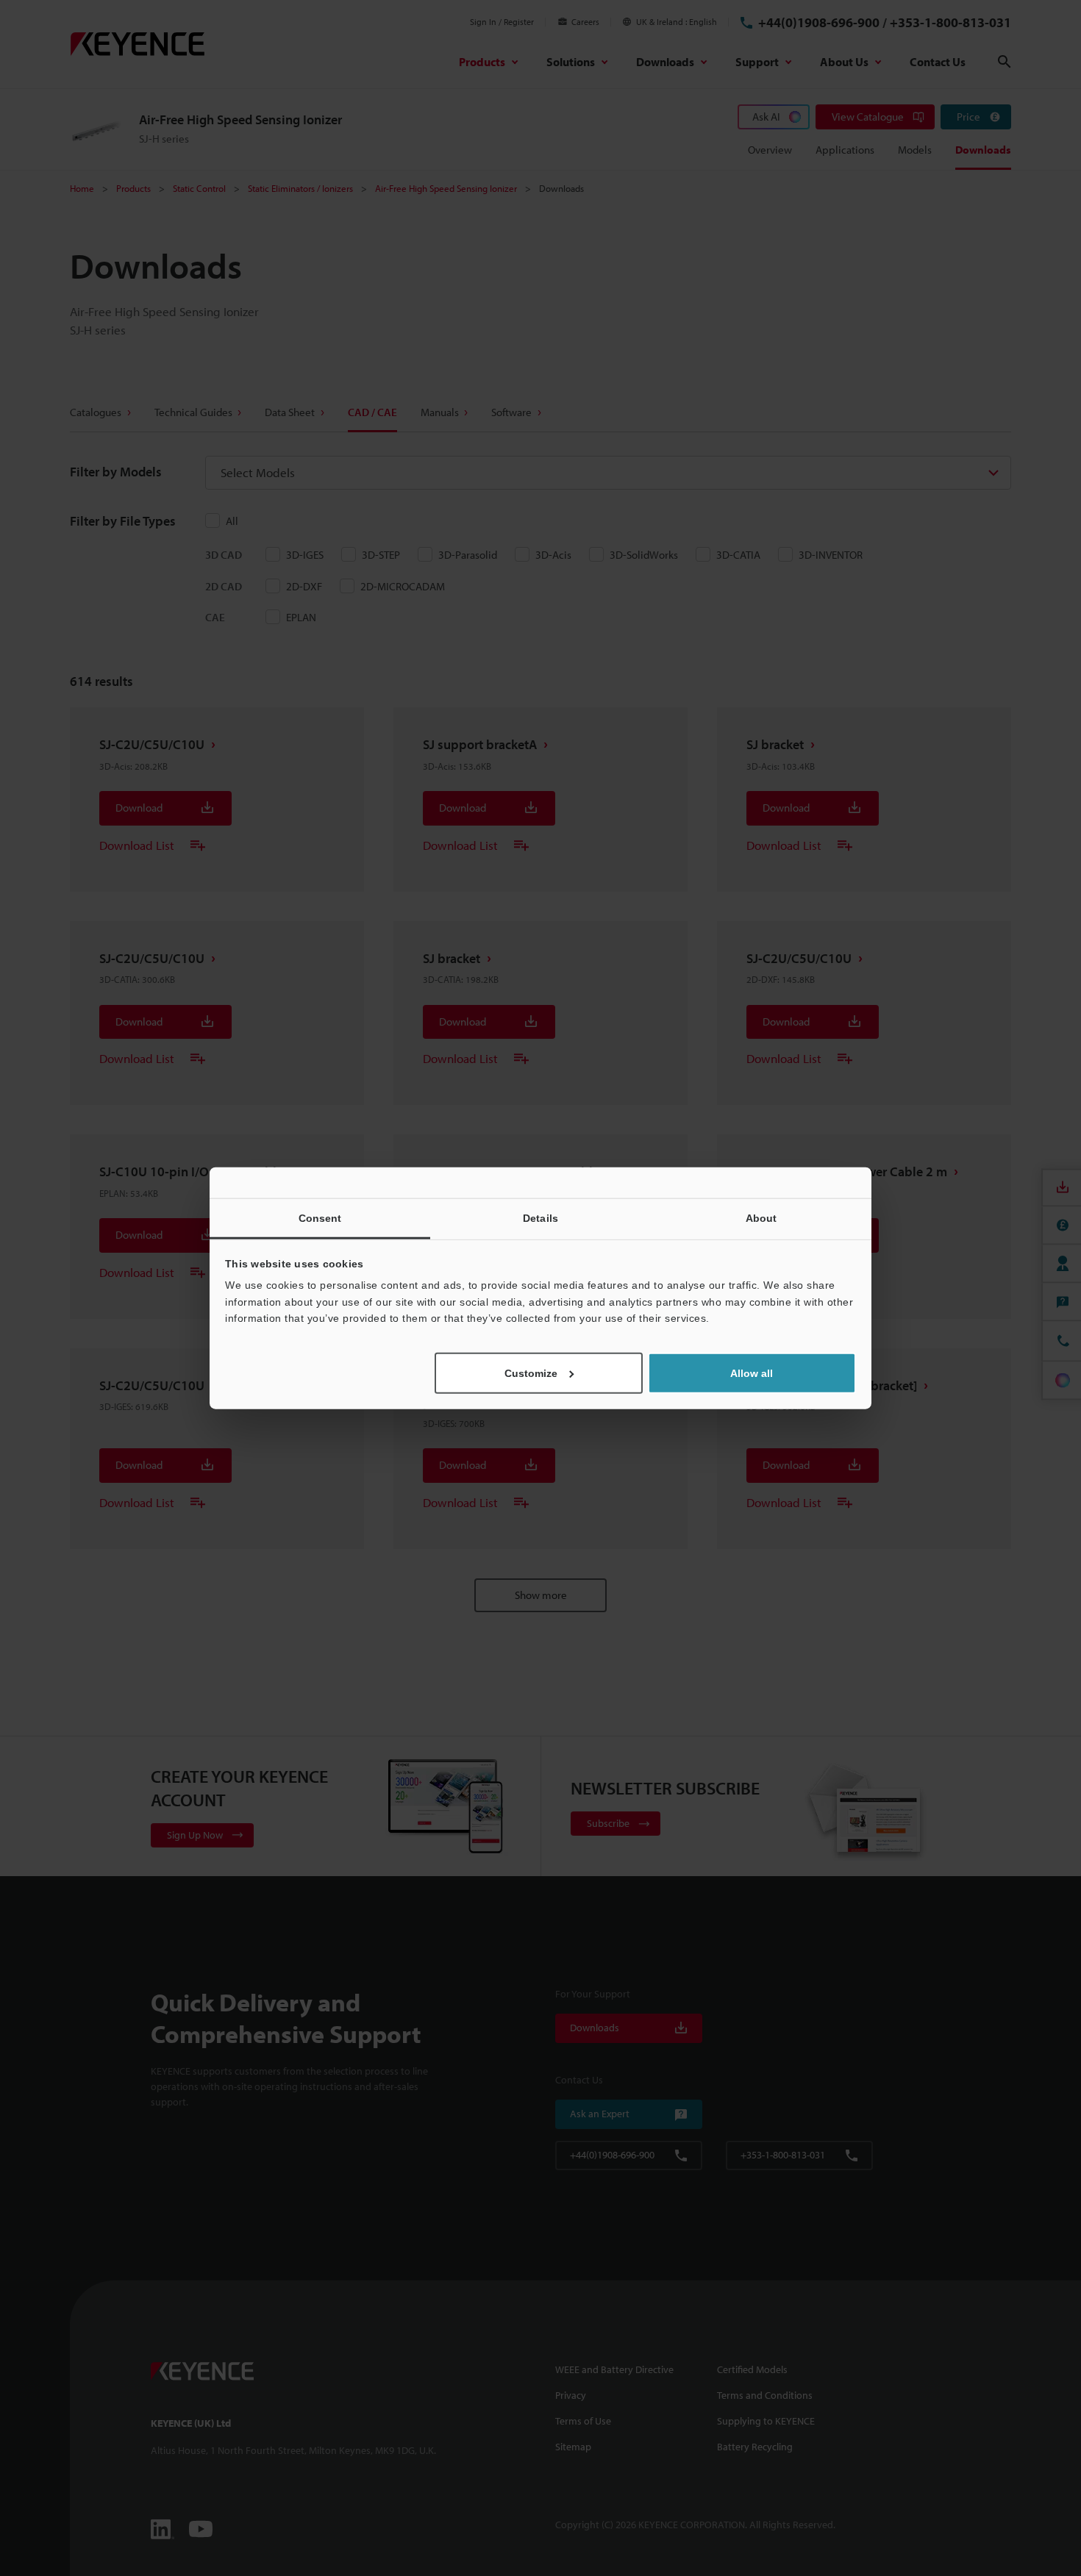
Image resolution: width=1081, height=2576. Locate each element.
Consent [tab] (320, 1218)
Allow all (752, 1373)
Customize (531, 1373)
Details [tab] (540, 1218)
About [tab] (761, 1218)
